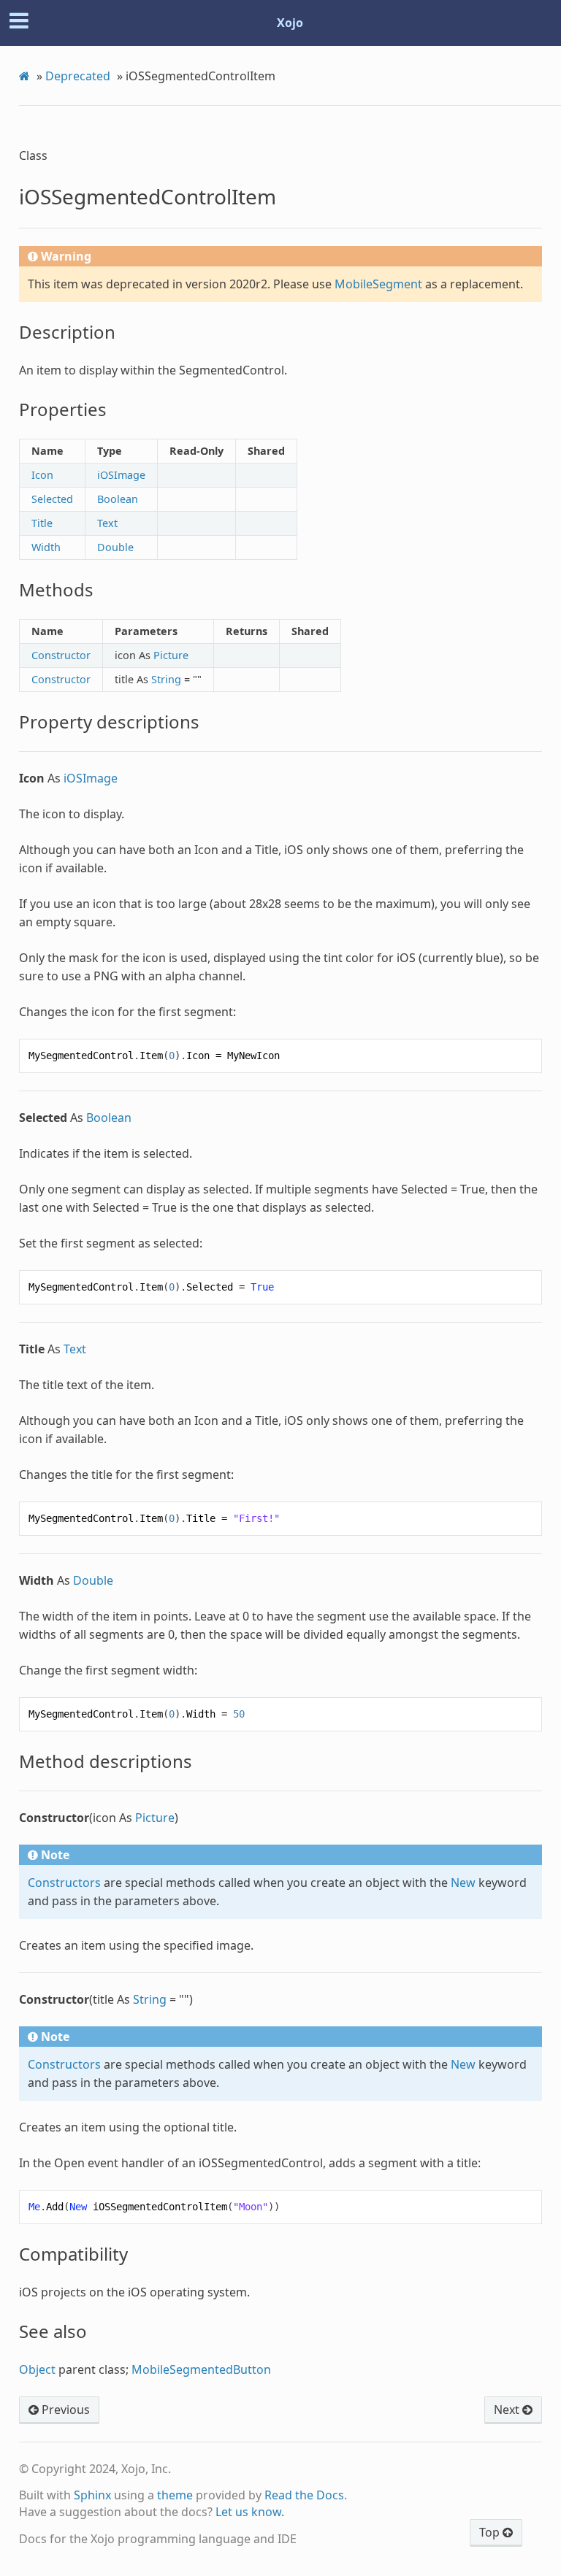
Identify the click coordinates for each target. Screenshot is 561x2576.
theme (175, 2495)
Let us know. (250, 2512)
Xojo (290, 23)
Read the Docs (304, 2495)
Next (508, 2410)
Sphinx (92, 2495)
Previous (64, 2410)
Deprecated (78, 76)
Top (491, 2532)
